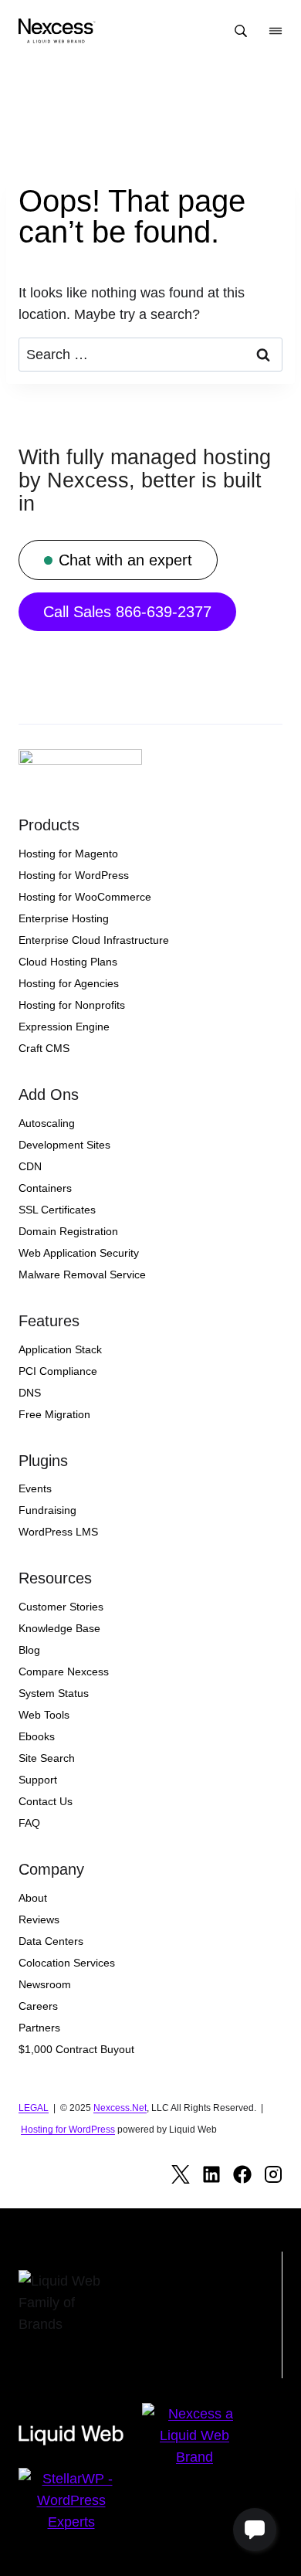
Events (35, 1488)
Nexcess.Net (120, 2108)
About (33, 1898)
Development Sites (64, 1145)
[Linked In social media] (211, 2174)
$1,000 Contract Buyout (76, 2049)
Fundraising (47, 1510)
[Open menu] (276, 31)
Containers (45, 1188)
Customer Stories (61, 1607)
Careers (38, 2006)
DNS (30, 1393)
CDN (30, 1166)
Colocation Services (67, 1963)
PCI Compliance (58, 1371)
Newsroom (45, 1984)
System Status (54, 1693)
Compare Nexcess (64, 1672)
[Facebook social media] (242, 2174)
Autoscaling (47, 1123)
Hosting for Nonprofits (72, 1005)
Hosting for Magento (68, 854)
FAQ (29, 1823)
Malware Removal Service (82, 1274)
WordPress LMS (58, 1532)
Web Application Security (79, 1253)
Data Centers (51, 1941)
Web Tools (44, 1715)
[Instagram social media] (273, 2174)
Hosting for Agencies (69, 983)
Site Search (47, 1758)
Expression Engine (64, 1027)
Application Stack (60, 1349)
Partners (39, 2028)
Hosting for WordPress (74, 875)
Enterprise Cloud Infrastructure (94, 940)
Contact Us (46, 1801)
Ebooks (37, 1736)
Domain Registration (68, 1231)
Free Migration (54, 1414)
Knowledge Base (59, 1628)
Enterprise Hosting (64, 918)
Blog (29, 1650)
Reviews (39, 1919)
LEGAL (34, 2108)
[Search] (241, 31)
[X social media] (181, 2174)
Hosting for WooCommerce (85, 897)
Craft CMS (44, 1048)
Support (38, 1780)
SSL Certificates (57, 1210)
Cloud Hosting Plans (68, 962)
